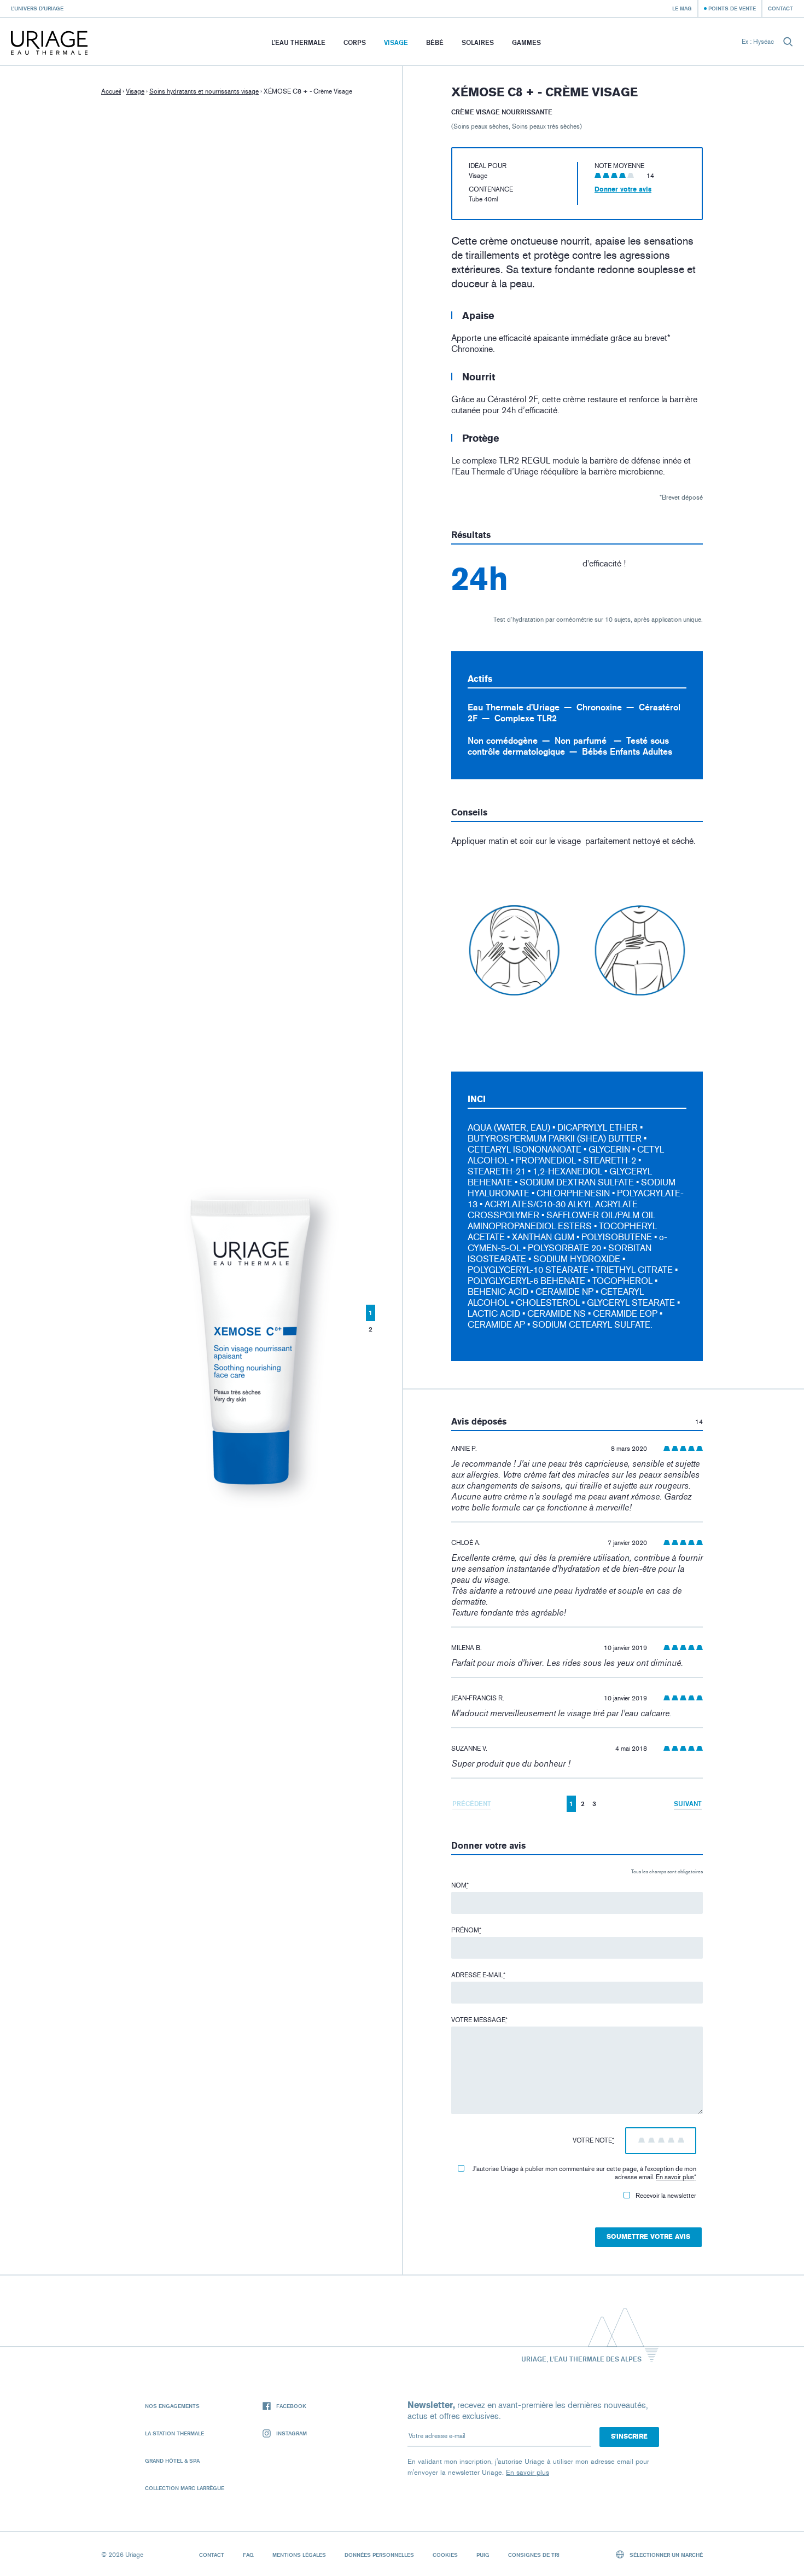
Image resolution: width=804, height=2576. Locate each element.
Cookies (445, 2555)
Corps (355, 42)
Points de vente (732, 8)
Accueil (111, 91)
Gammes (526, 42)
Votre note (593, 2140)
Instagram (292, 2433)
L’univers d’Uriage (37, 8)
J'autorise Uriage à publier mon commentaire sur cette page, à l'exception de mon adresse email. (584, 2173)
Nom (460, 1885)
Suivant (688, 1804)
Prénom (466, 1930)
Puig (483, 2555)
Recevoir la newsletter (666, 2196)
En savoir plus (675, 2177)
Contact (780, 8)
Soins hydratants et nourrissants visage (204, 91)
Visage (396, 42)
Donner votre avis (623, 189)
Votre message (479, 2020)
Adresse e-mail (478, 1975)
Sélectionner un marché (665, 2555)
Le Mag (682, 8)
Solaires (478, 42)
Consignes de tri (534, 2555)
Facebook (291, 2406)
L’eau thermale (298, 42)
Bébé (435, 42)
